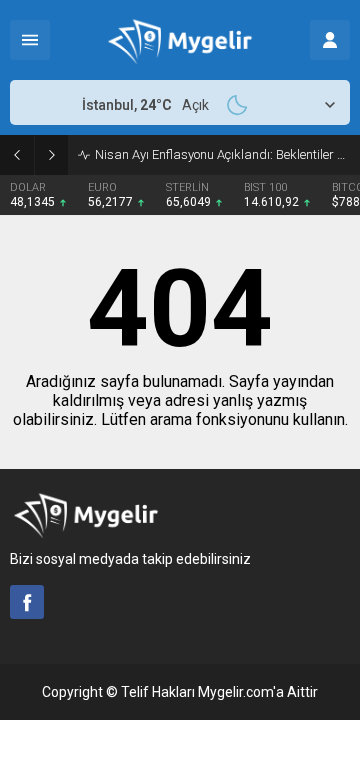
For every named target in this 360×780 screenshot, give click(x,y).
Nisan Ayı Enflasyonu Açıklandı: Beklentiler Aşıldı (222, 154)
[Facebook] (27, 602)
